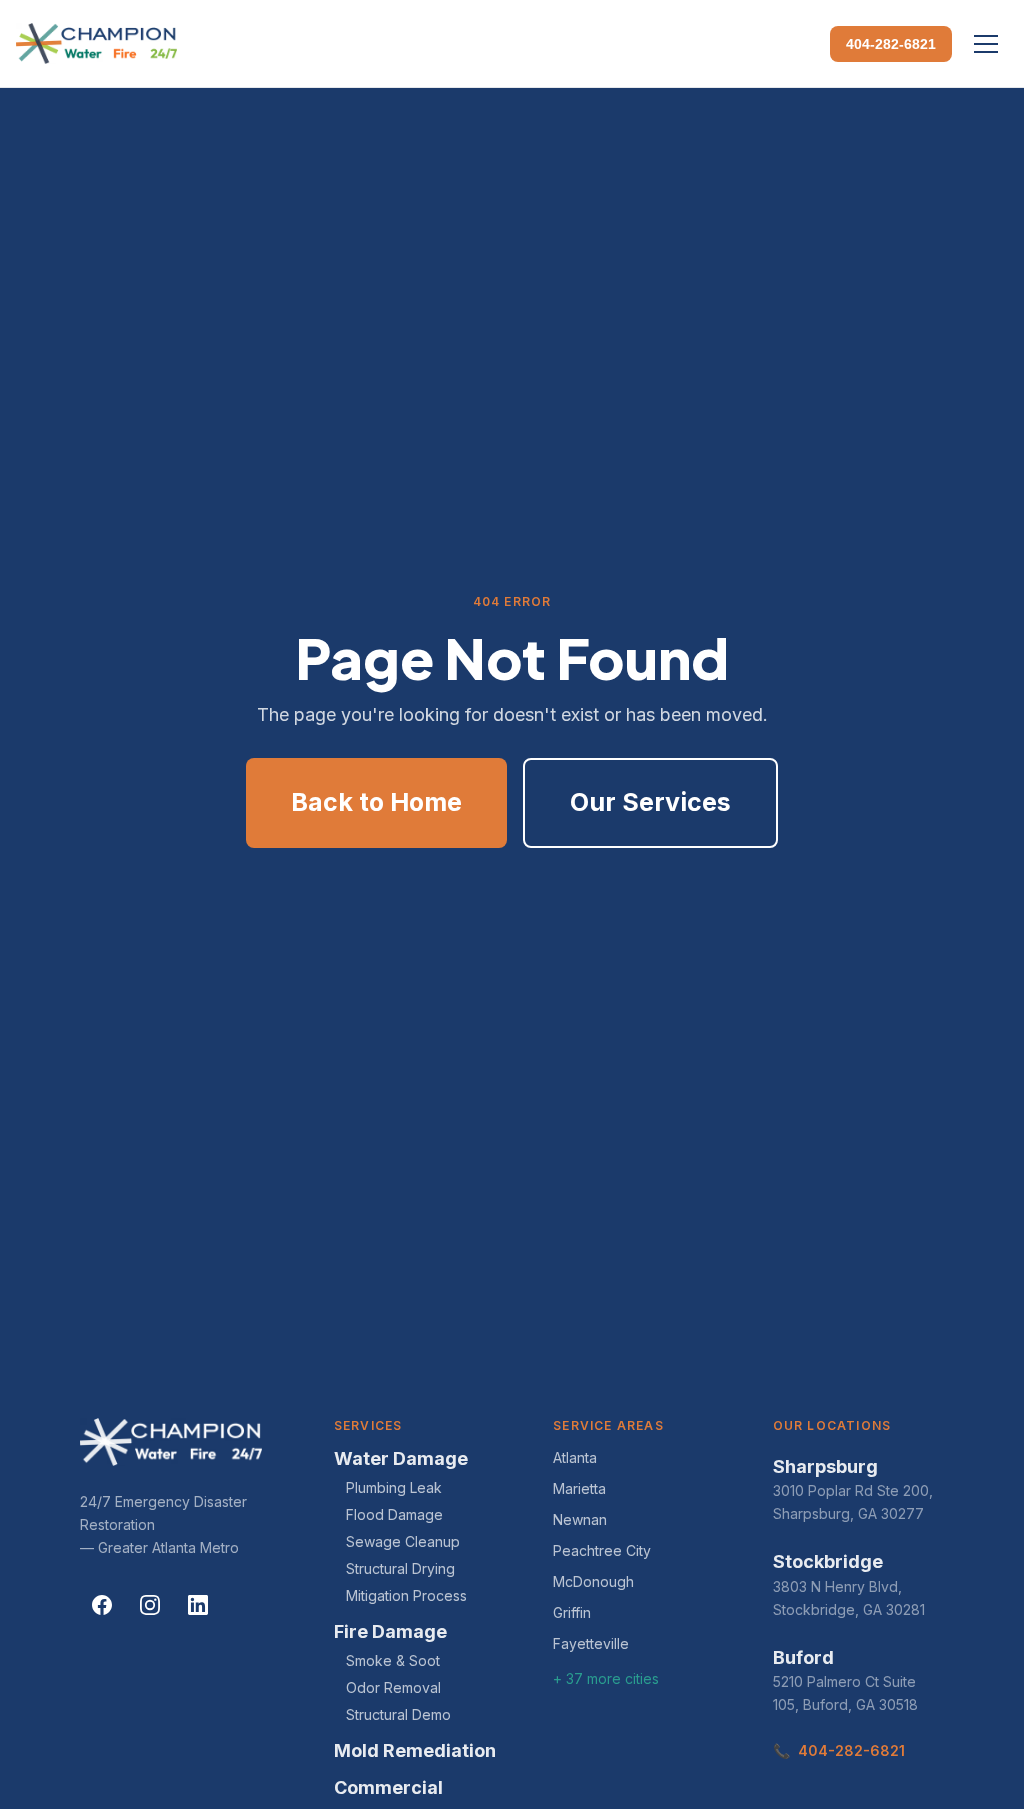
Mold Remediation (415, 1750)
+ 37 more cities (606, 1678)
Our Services (650, 802)
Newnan (580, 1519)
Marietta (579, 1488)
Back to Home (376, 802)
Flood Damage (394, 1514)
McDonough (593, 1581)
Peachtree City (602, 1550)
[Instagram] (150, 1605)
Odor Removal (393, 1687)
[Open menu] (986, 44)
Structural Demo (398, 1714)
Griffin (572, 1612)
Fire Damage (390, 1631)
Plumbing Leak (394, 1487)
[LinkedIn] (198, 1605)
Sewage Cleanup (403, 1541)
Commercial (388, 1787)
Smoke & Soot (393, 1660)
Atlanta (575, 1457)
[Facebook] (102, 1605)
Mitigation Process (406, 1595)
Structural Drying (400, 1568)
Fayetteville (591, 1643)
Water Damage (401, 1458)
